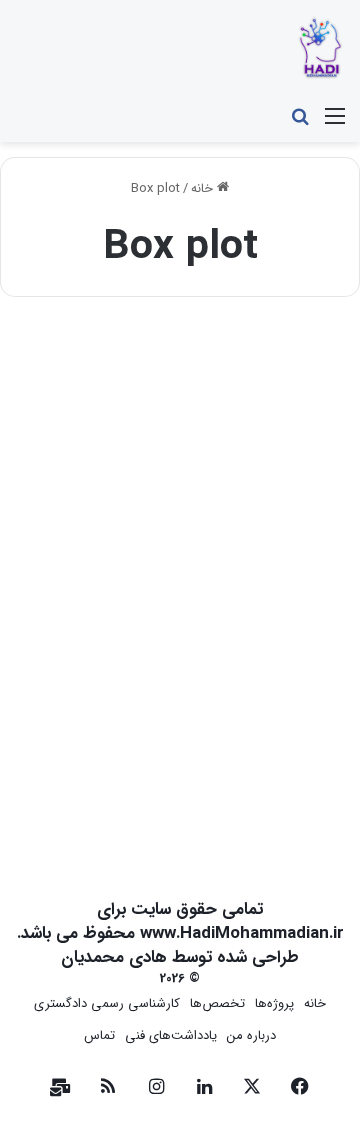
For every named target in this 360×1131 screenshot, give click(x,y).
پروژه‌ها (274, 1003)
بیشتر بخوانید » (272, 776)
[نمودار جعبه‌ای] (180, 556)
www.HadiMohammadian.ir (242, 933)
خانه (204, 188)
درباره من (251, 1035)
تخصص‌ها (217, 1003)
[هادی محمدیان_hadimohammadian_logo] (320, 48)
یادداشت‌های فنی (171, 1035)
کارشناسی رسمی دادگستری (107, 1003)
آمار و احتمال (286, 360)
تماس (99, 1035)
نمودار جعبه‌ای (254, 392)
